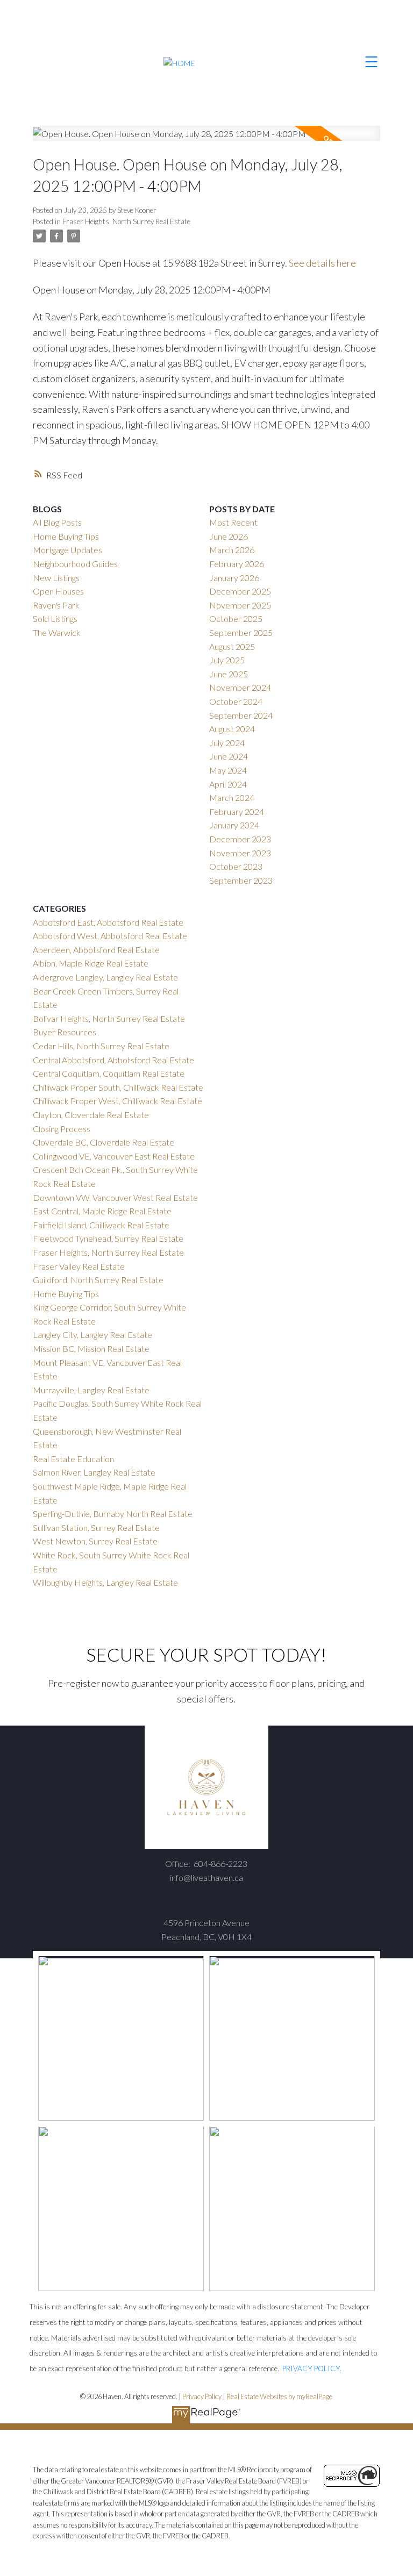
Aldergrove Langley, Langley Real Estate (105, 977)
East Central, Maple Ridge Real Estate (102, 1211)
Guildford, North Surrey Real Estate (98, 1280)
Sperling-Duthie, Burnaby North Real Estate (113, 1514)
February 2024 (237, 811)
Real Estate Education (73, 1459)
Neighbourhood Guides (75, 564)
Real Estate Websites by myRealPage (279, 2396)
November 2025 (240, 605)
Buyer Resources (65, 1032)
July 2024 (227, 743)
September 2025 (241, 632)
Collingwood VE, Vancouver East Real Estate (114, 1156)
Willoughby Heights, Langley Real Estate (105, 1582)
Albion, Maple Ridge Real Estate (91, 963)
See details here (322, 263)
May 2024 (228, 770)
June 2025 (229, 674)
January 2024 (234, 825)
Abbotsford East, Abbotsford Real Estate (108, 922)
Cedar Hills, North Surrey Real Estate (101, 1046)
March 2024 (232, 797)
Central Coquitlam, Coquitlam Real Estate (109, 1073)
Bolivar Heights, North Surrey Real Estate (109, 1018)
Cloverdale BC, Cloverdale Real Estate (104, 1142)
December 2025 (240, 591)
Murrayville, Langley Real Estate (91, 1390)
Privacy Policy (202, 2396)
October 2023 (236, 866)
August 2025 (232, 646)
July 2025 (227, 660)
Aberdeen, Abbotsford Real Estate (96, 950)
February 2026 (237, 564)
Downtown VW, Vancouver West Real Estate (115, 1197)
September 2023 (241, 880)
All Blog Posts (57, 522)
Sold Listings (55, 618)
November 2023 (240, 853)
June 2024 (229, 756)
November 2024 (240, 687)
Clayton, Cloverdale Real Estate (91, 1115)
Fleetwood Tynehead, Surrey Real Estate (108, 1238)
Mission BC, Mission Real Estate (91, 1348)
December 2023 (240, 839)
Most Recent (233, 522)
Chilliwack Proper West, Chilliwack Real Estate (118, 1101)
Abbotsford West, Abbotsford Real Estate (110, 936)
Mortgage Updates (67, 550)
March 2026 (232, 550)
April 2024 (228, 784)
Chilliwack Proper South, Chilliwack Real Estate (118, 1087)
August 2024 (232, 729)
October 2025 (236, 618)
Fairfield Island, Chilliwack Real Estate (101, 1225)
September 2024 (241, 715)
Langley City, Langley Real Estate (92, 1334)
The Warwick (57, 632)
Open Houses (58, 591)
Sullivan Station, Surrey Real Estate (96, 1527)
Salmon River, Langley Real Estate (94, 1472)
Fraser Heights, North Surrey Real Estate (126, 221)
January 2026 (234, 578)
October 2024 (236, 701)
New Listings (56, 578)
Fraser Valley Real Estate (79, 1266)
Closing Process (62, 1129)
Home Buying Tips (66, 536)
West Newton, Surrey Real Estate (95, 1541)
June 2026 (229, 536)
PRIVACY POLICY (311, 2369)
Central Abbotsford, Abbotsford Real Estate (113, 1060)
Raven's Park (56, 605)
